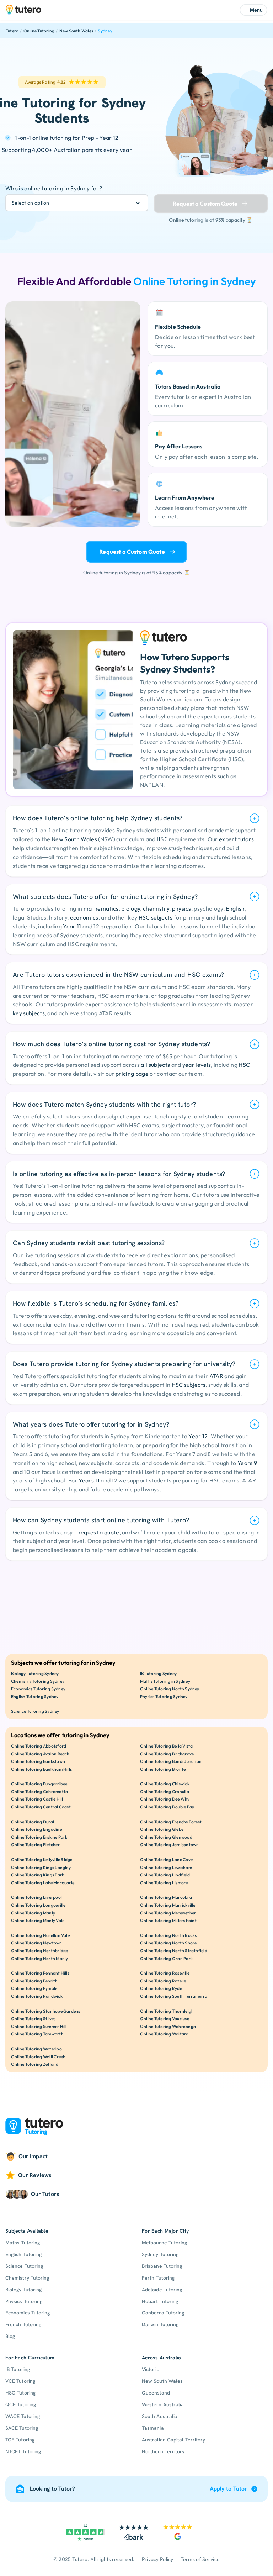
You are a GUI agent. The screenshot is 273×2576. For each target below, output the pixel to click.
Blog (10, 2336)
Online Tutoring (39, 31)
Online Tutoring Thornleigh (167, 2011)
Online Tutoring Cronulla (165, 1792)
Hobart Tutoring (160, 2301)
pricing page (132, 1074)
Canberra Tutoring (163, 2313)
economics (84, 917)
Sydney (105, 31)
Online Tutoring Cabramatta (39, 1792)
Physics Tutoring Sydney (164, 1697)
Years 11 (89, 1480)
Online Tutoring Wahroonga (168, 2026)
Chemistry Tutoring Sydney (38, 1681)
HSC (244, 1065)
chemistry (156, 908)
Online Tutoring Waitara (164, 2034)
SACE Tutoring (22, 2428)
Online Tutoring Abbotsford (39, 1746)
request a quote (99, 1532)
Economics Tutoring (28, 2313)
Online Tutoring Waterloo (36, 2049)
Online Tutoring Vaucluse (165, 2019)
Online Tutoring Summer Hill (39, 2026)
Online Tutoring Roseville (165, 1973)
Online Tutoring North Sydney (170, 1689)
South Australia (160, 2416)
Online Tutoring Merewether (168, 1913)
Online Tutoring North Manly (39, 1958)
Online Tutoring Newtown (37, 1943)
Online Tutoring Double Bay (167, 1807)
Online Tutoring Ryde (161, 1988)
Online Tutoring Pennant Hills (40, 1973)
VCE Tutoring (20, 2381)
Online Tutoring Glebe (162, 1829)
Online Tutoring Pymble (34, 1988)
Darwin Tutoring (160, 2324)
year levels (197, 1065)
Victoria (151, 2369)
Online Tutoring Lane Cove (166, 1859)
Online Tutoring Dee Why (165, 1799)
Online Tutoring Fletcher (35, 1845)
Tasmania (153, 2428)
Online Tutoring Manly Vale (38, 1920)
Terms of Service (200, 2559)
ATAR (216, 1376)
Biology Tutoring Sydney (35, 1673)
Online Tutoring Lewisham (166, 1867)
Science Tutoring (24, 2266)
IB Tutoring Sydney (158, 1673)
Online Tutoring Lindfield (165, 1875)
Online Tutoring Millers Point (168, 1920)
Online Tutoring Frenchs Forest (171, 1822)
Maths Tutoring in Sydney (165, 1681)
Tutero (12, 31)
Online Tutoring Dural (33, 1822)
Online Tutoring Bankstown (38, 1761)
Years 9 (247, 1463)
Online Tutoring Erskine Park (39, 1837)
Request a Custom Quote (132, 552)
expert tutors (236, 839)
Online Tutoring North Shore (168, 1943)
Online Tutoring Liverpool (36, 1897)
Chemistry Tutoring (27, 2278)
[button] (253, 10)
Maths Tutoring (23, 2243)
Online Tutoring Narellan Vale (40, 1935)
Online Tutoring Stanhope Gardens (46, 2011)
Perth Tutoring (158, 2278)
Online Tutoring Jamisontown (169, 1845)
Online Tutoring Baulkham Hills (41, 1769)
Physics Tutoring (24, 2301)
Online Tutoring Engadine (36, 1829)
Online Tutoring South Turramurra (174, 1996)
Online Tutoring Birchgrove (167, 1754)
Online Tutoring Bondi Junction (171, 1761)
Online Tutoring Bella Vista (166, 1746)
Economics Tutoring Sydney (38, 1689)
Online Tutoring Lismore (164, 1883)
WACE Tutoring (23, 2416)
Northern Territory (163, 2451)
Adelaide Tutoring (162, 2290)
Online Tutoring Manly (33, 1913)
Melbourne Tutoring (164, 2243)
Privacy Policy (158, 2559)
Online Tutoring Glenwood (166, 1837)
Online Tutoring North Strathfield (174, 1951)
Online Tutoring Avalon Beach (40, 1754)
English (235, 908)
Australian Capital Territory (173, 2440)
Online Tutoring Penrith (34, 1981)
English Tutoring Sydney (35, 1697)
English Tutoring (23, 2254)
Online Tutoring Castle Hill (37, 1799)
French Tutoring (23, 2324)
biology (131, 908)
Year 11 (72, 926)
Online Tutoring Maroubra (166, 1897)
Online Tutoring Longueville (38, 1905)
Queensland (156, 2393)
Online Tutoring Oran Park (166, 1958)
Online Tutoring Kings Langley (41, 1867)
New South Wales (76, 31)
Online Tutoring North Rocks (168, 1935)
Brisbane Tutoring (162, 2266)
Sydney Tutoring (160, 2254)
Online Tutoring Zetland (35, 2064)
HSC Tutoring (20, 2393)
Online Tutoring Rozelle (163, 1981)
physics (182, 908)
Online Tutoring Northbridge (39, 1951)
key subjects (29, 1013)
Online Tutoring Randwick (37, 1996)
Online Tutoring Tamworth (37, 2034)
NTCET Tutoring (23, 2451)
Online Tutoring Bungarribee (39, 1784)
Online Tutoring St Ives (33, 2019)
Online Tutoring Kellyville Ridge (42, 1859)
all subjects (155, 1065)
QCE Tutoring (21, 2404)
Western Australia (163, 2404)
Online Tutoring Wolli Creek (38, 2057)
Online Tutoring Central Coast (41, 1807)
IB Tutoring (18, 2369)
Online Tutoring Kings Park (38, 1875)
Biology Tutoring (23, 2290)
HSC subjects (156, 917)
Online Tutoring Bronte (163, 1769)
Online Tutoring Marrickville (168, 1905)
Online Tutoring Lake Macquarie (43, 1883)
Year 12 (198, 1436)
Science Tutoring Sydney (35, 1711)
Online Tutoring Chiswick (165, 1784)
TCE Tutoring (20, 2440)
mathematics (101, 908)
